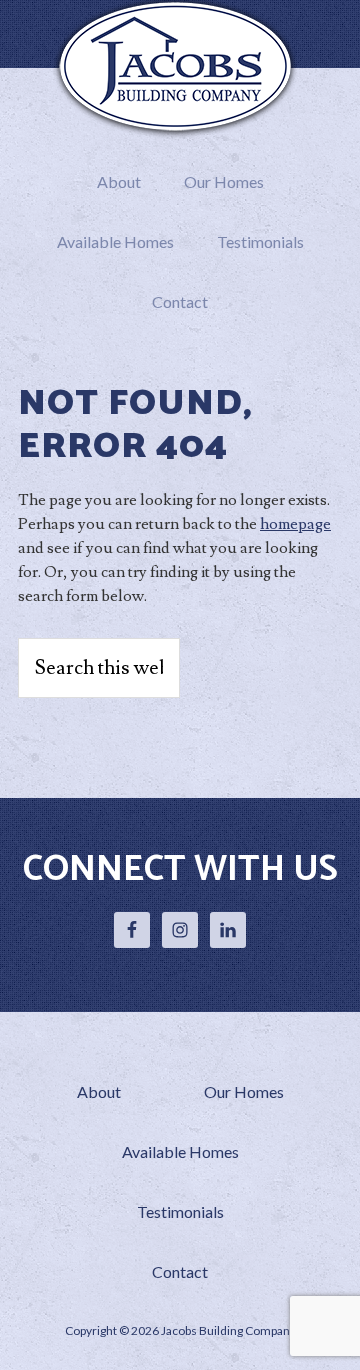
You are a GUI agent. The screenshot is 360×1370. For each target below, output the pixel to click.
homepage (295, 524)
